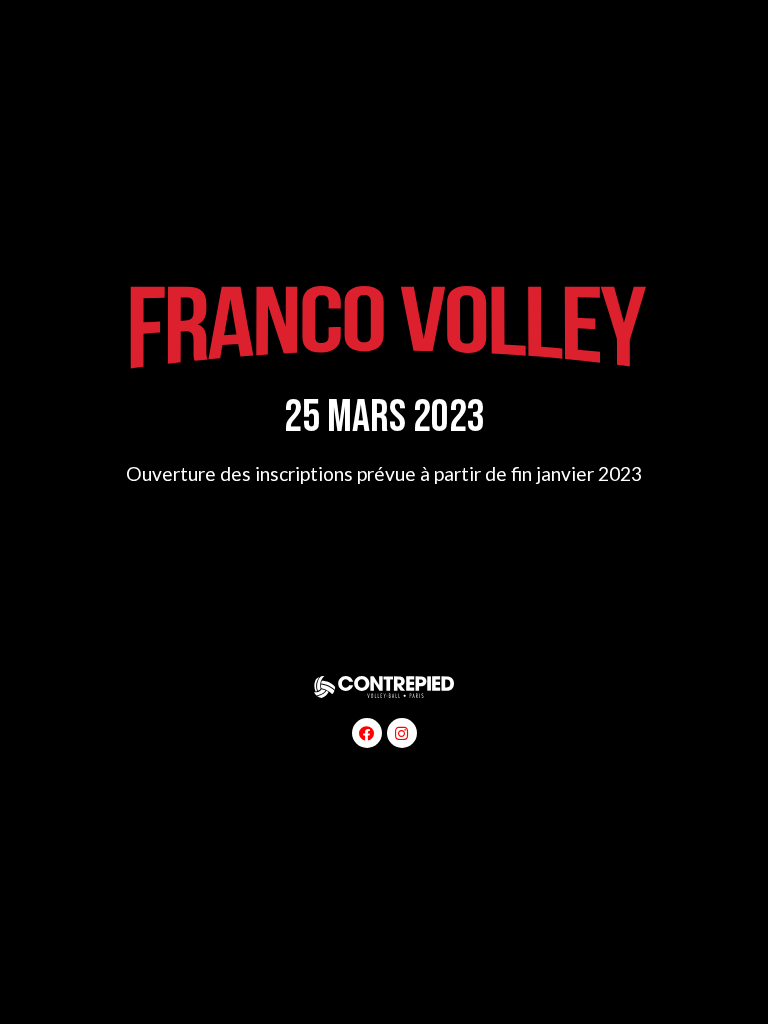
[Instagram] (402, 733)
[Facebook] (367, 733)
